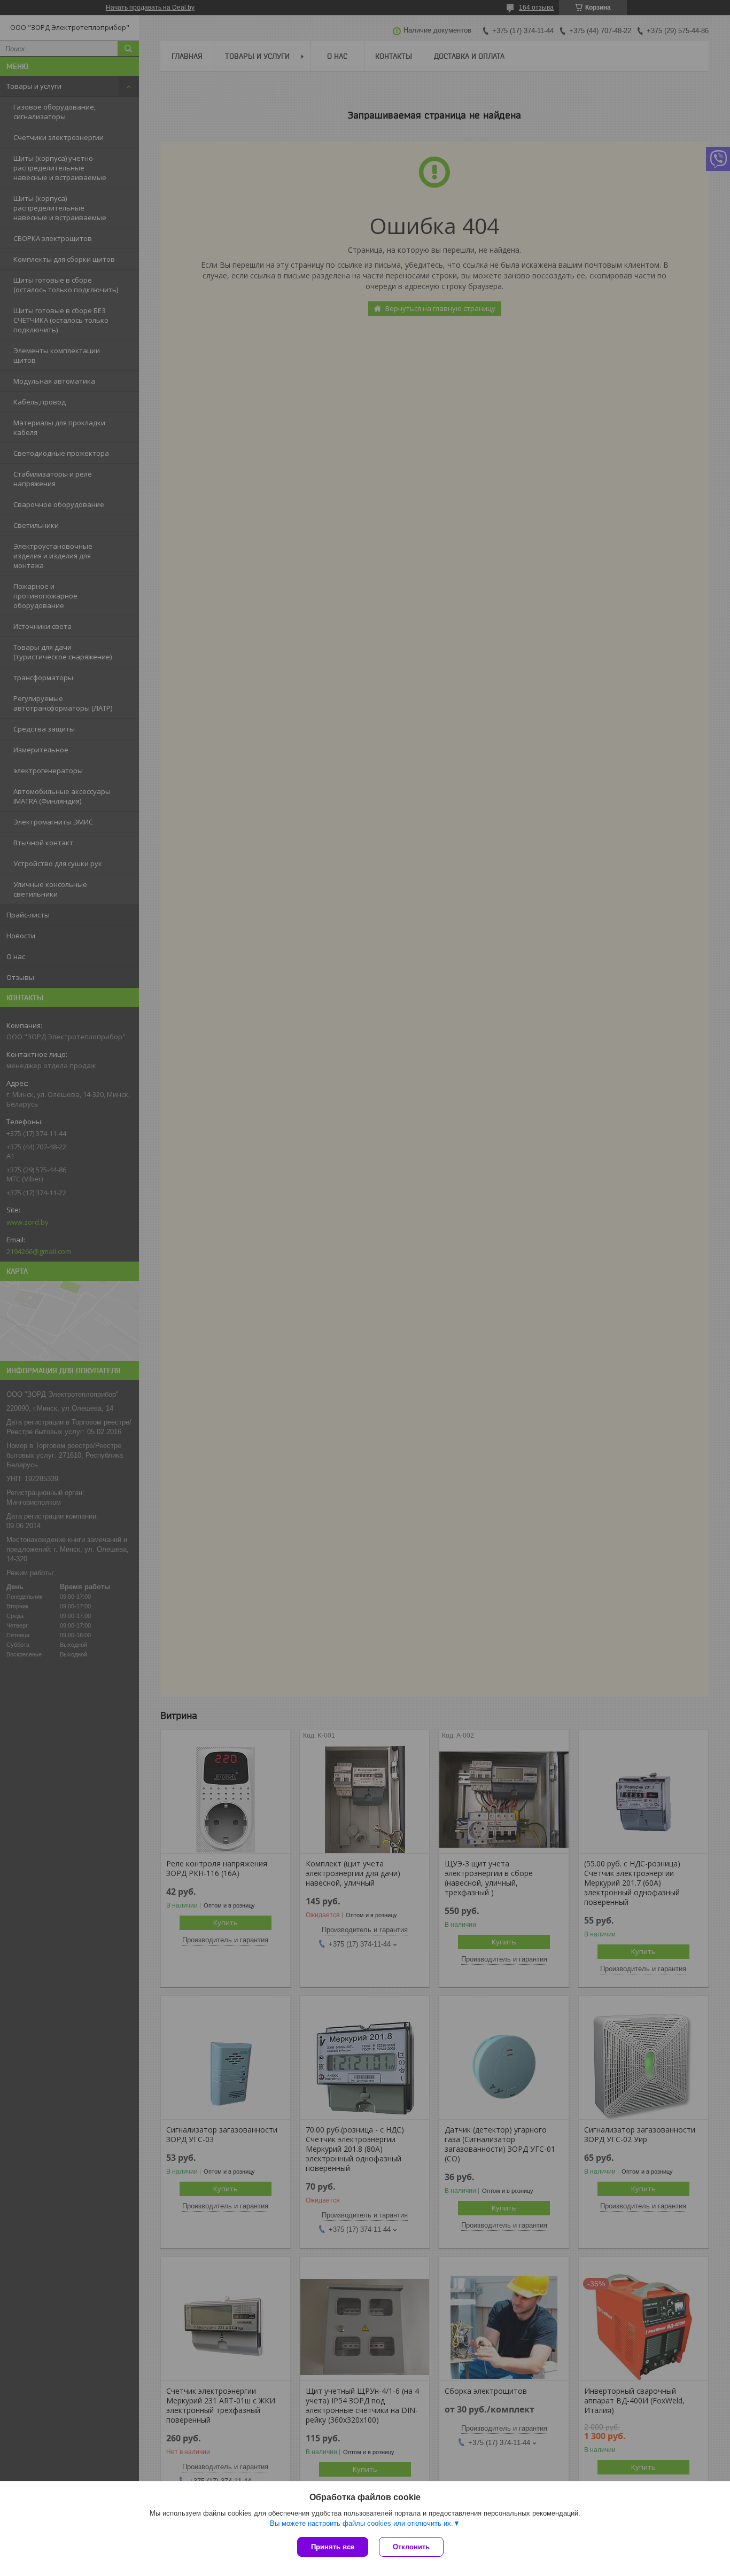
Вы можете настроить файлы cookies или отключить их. (362, 2523)
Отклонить (411, 2547)
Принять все (333, 2547)
